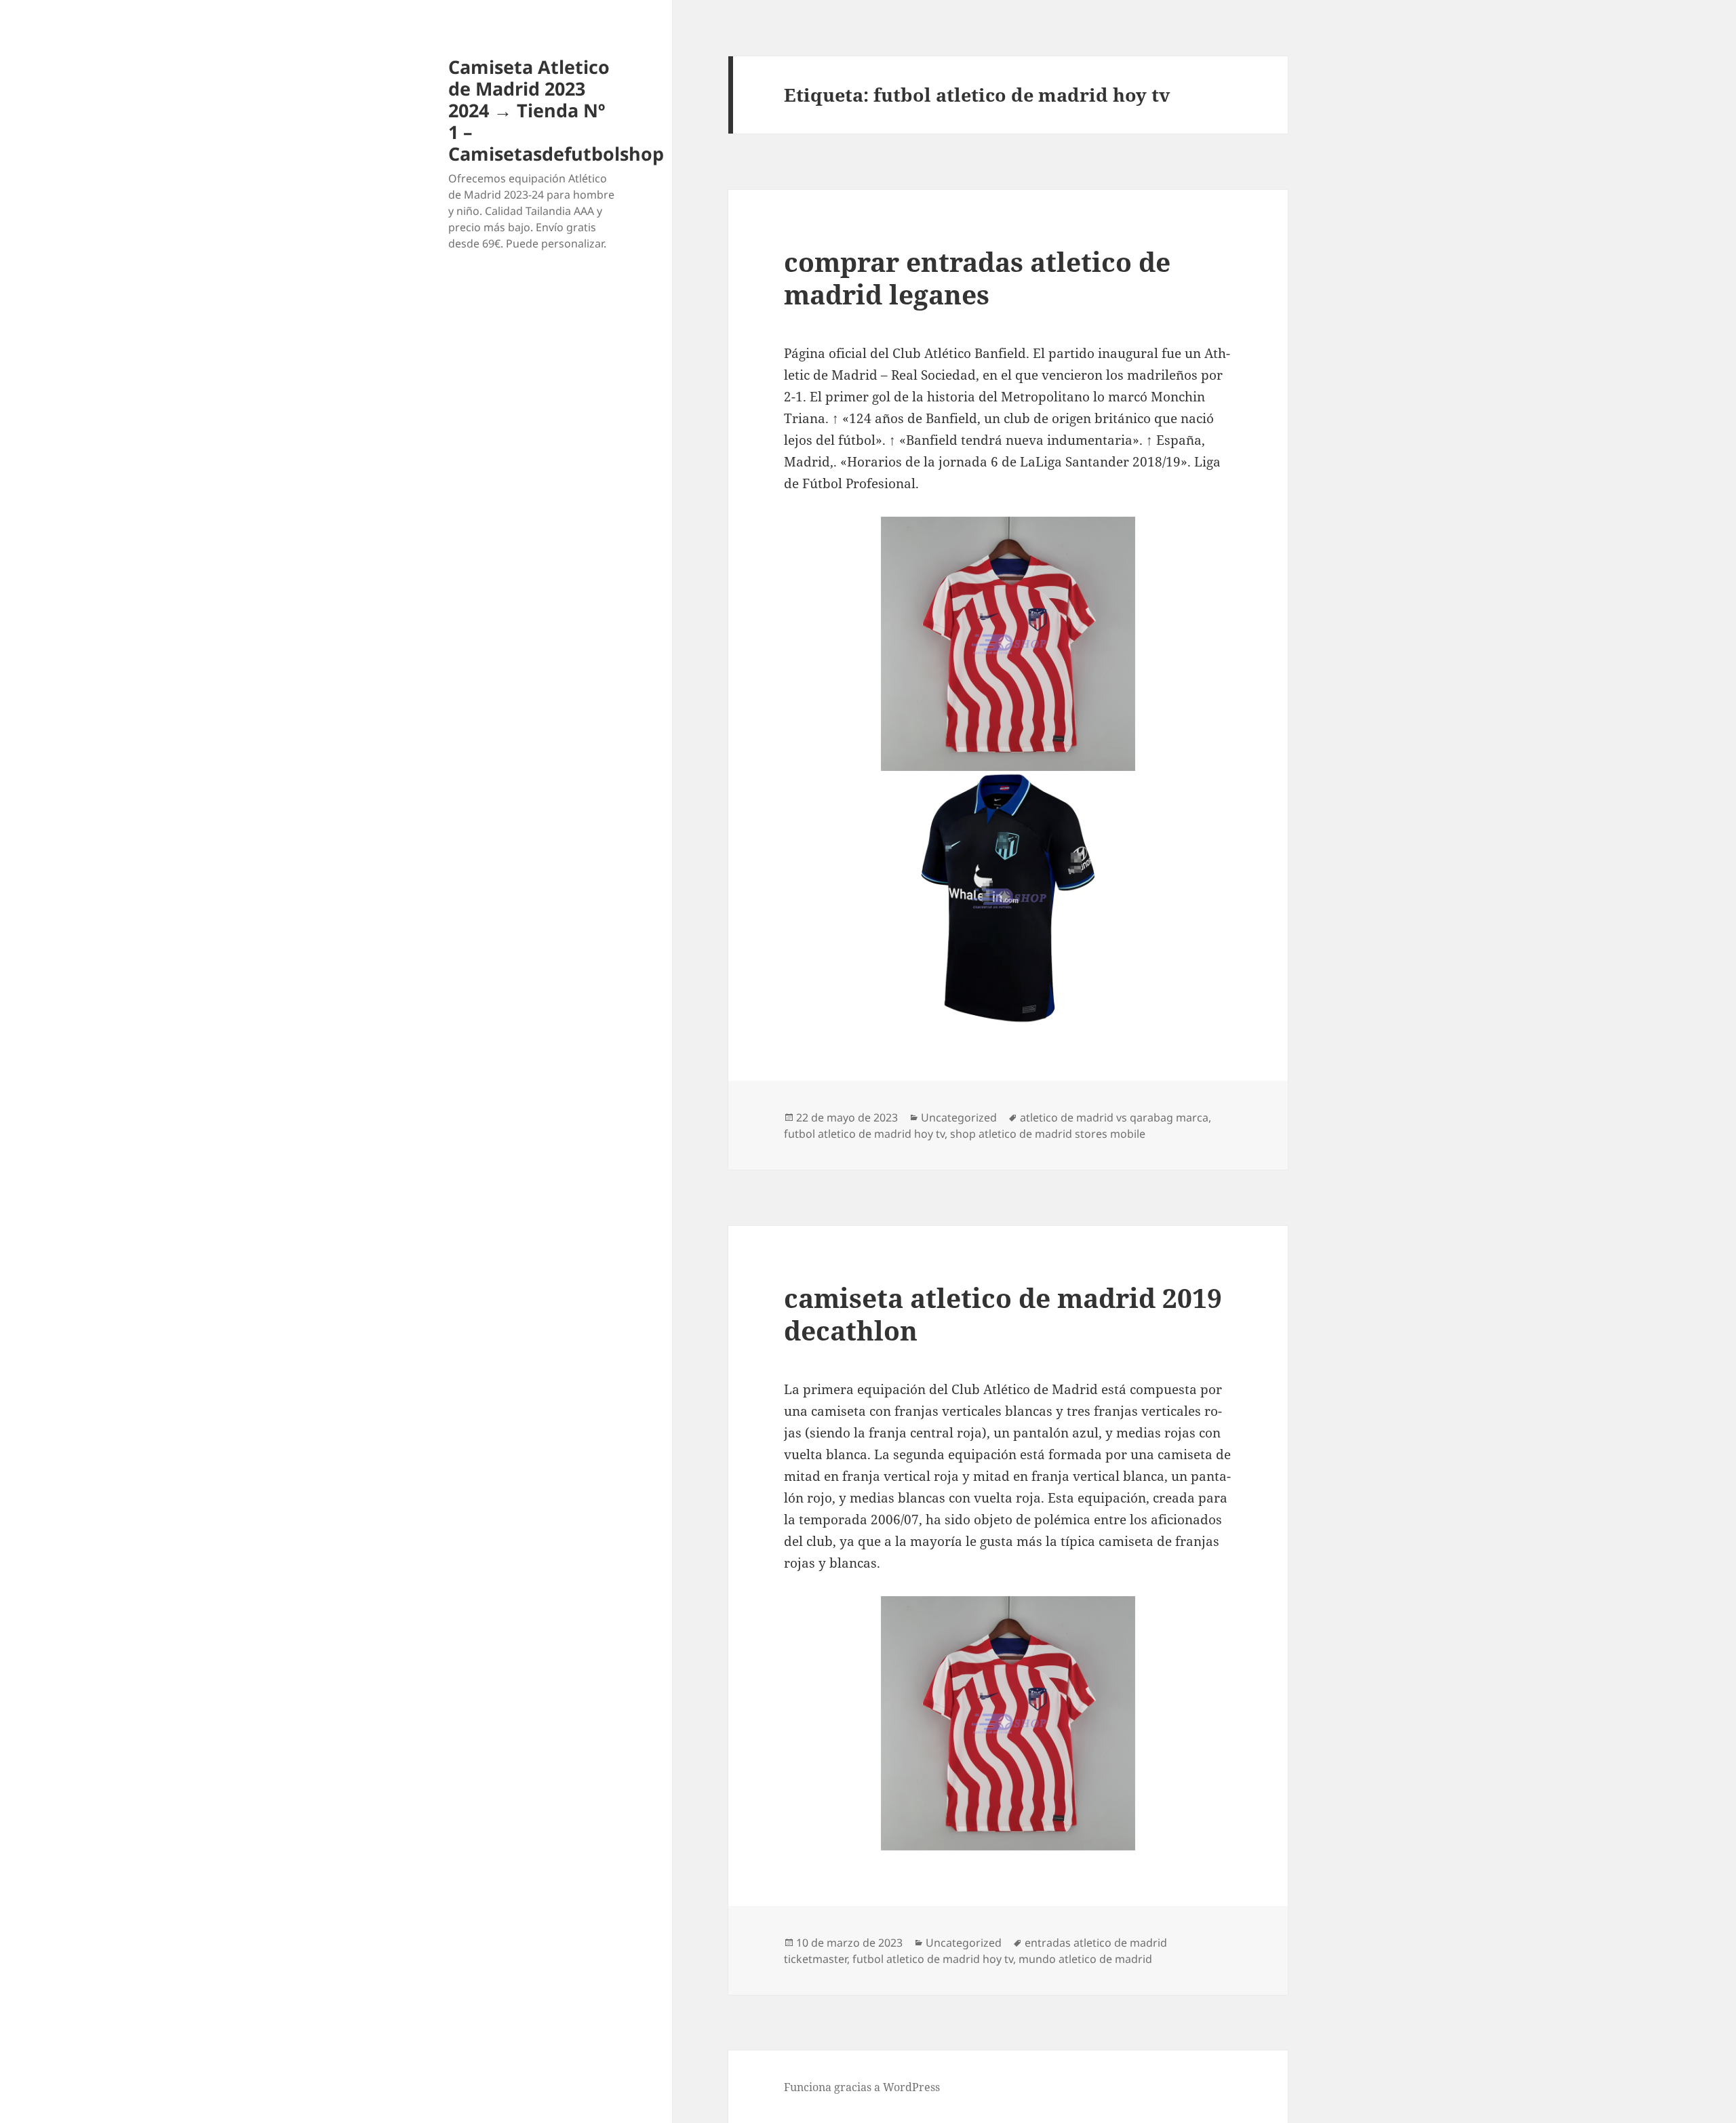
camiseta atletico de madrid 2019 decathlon (1003, 1314)
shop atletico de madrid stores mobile (1048, 1134)
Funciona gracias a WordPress (862, 2087)
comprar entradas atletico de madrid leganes (977, 278)
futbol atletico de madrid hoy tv (864, 1134)
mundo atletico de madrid (1085, 1959)
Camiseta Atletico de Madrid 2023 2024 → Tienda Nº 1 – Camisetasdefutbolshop (556, 110)
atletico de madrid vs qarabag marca (1114, 1117)
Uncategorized (959, 1117)
